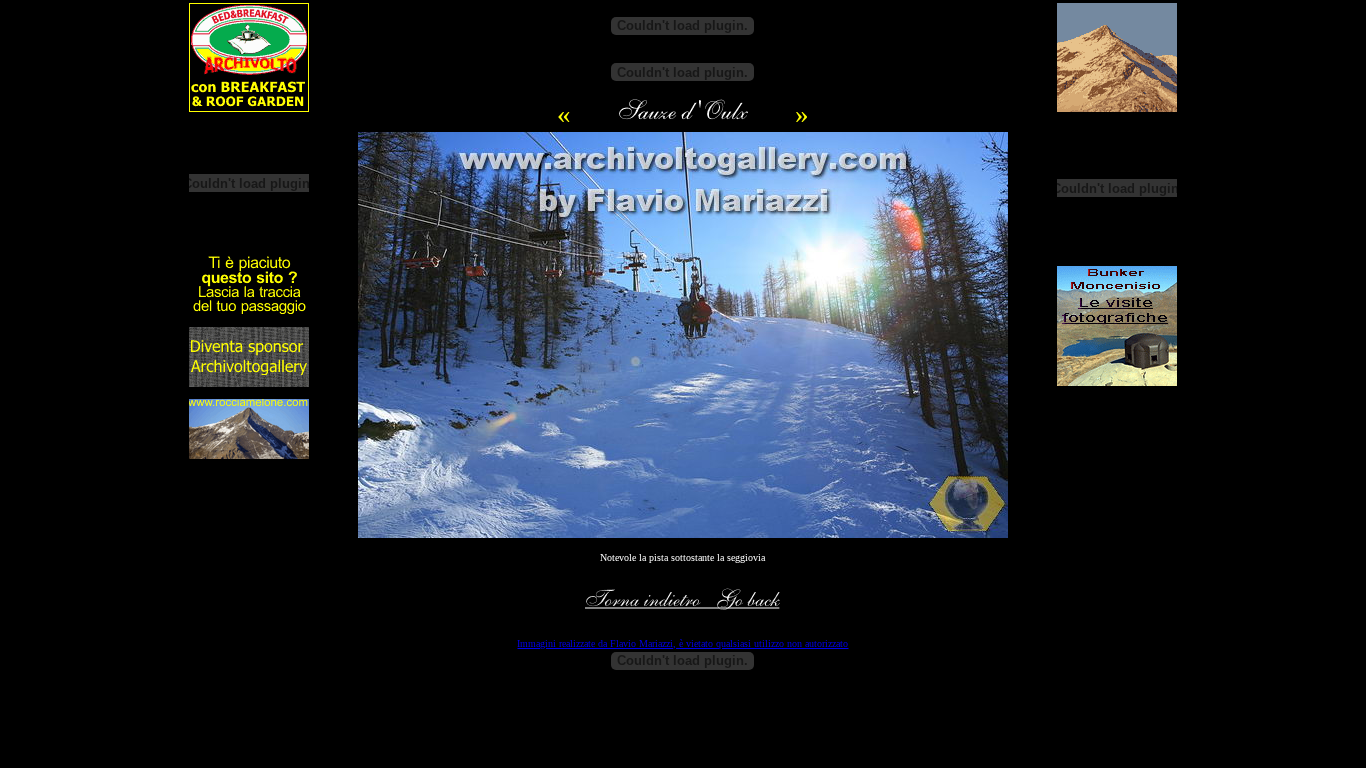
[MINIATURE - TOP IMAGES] (683, 119)
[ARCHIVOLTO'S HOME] (249, 108)
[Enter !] (249, 311)
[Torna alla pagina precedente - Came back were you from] (682, 607)
